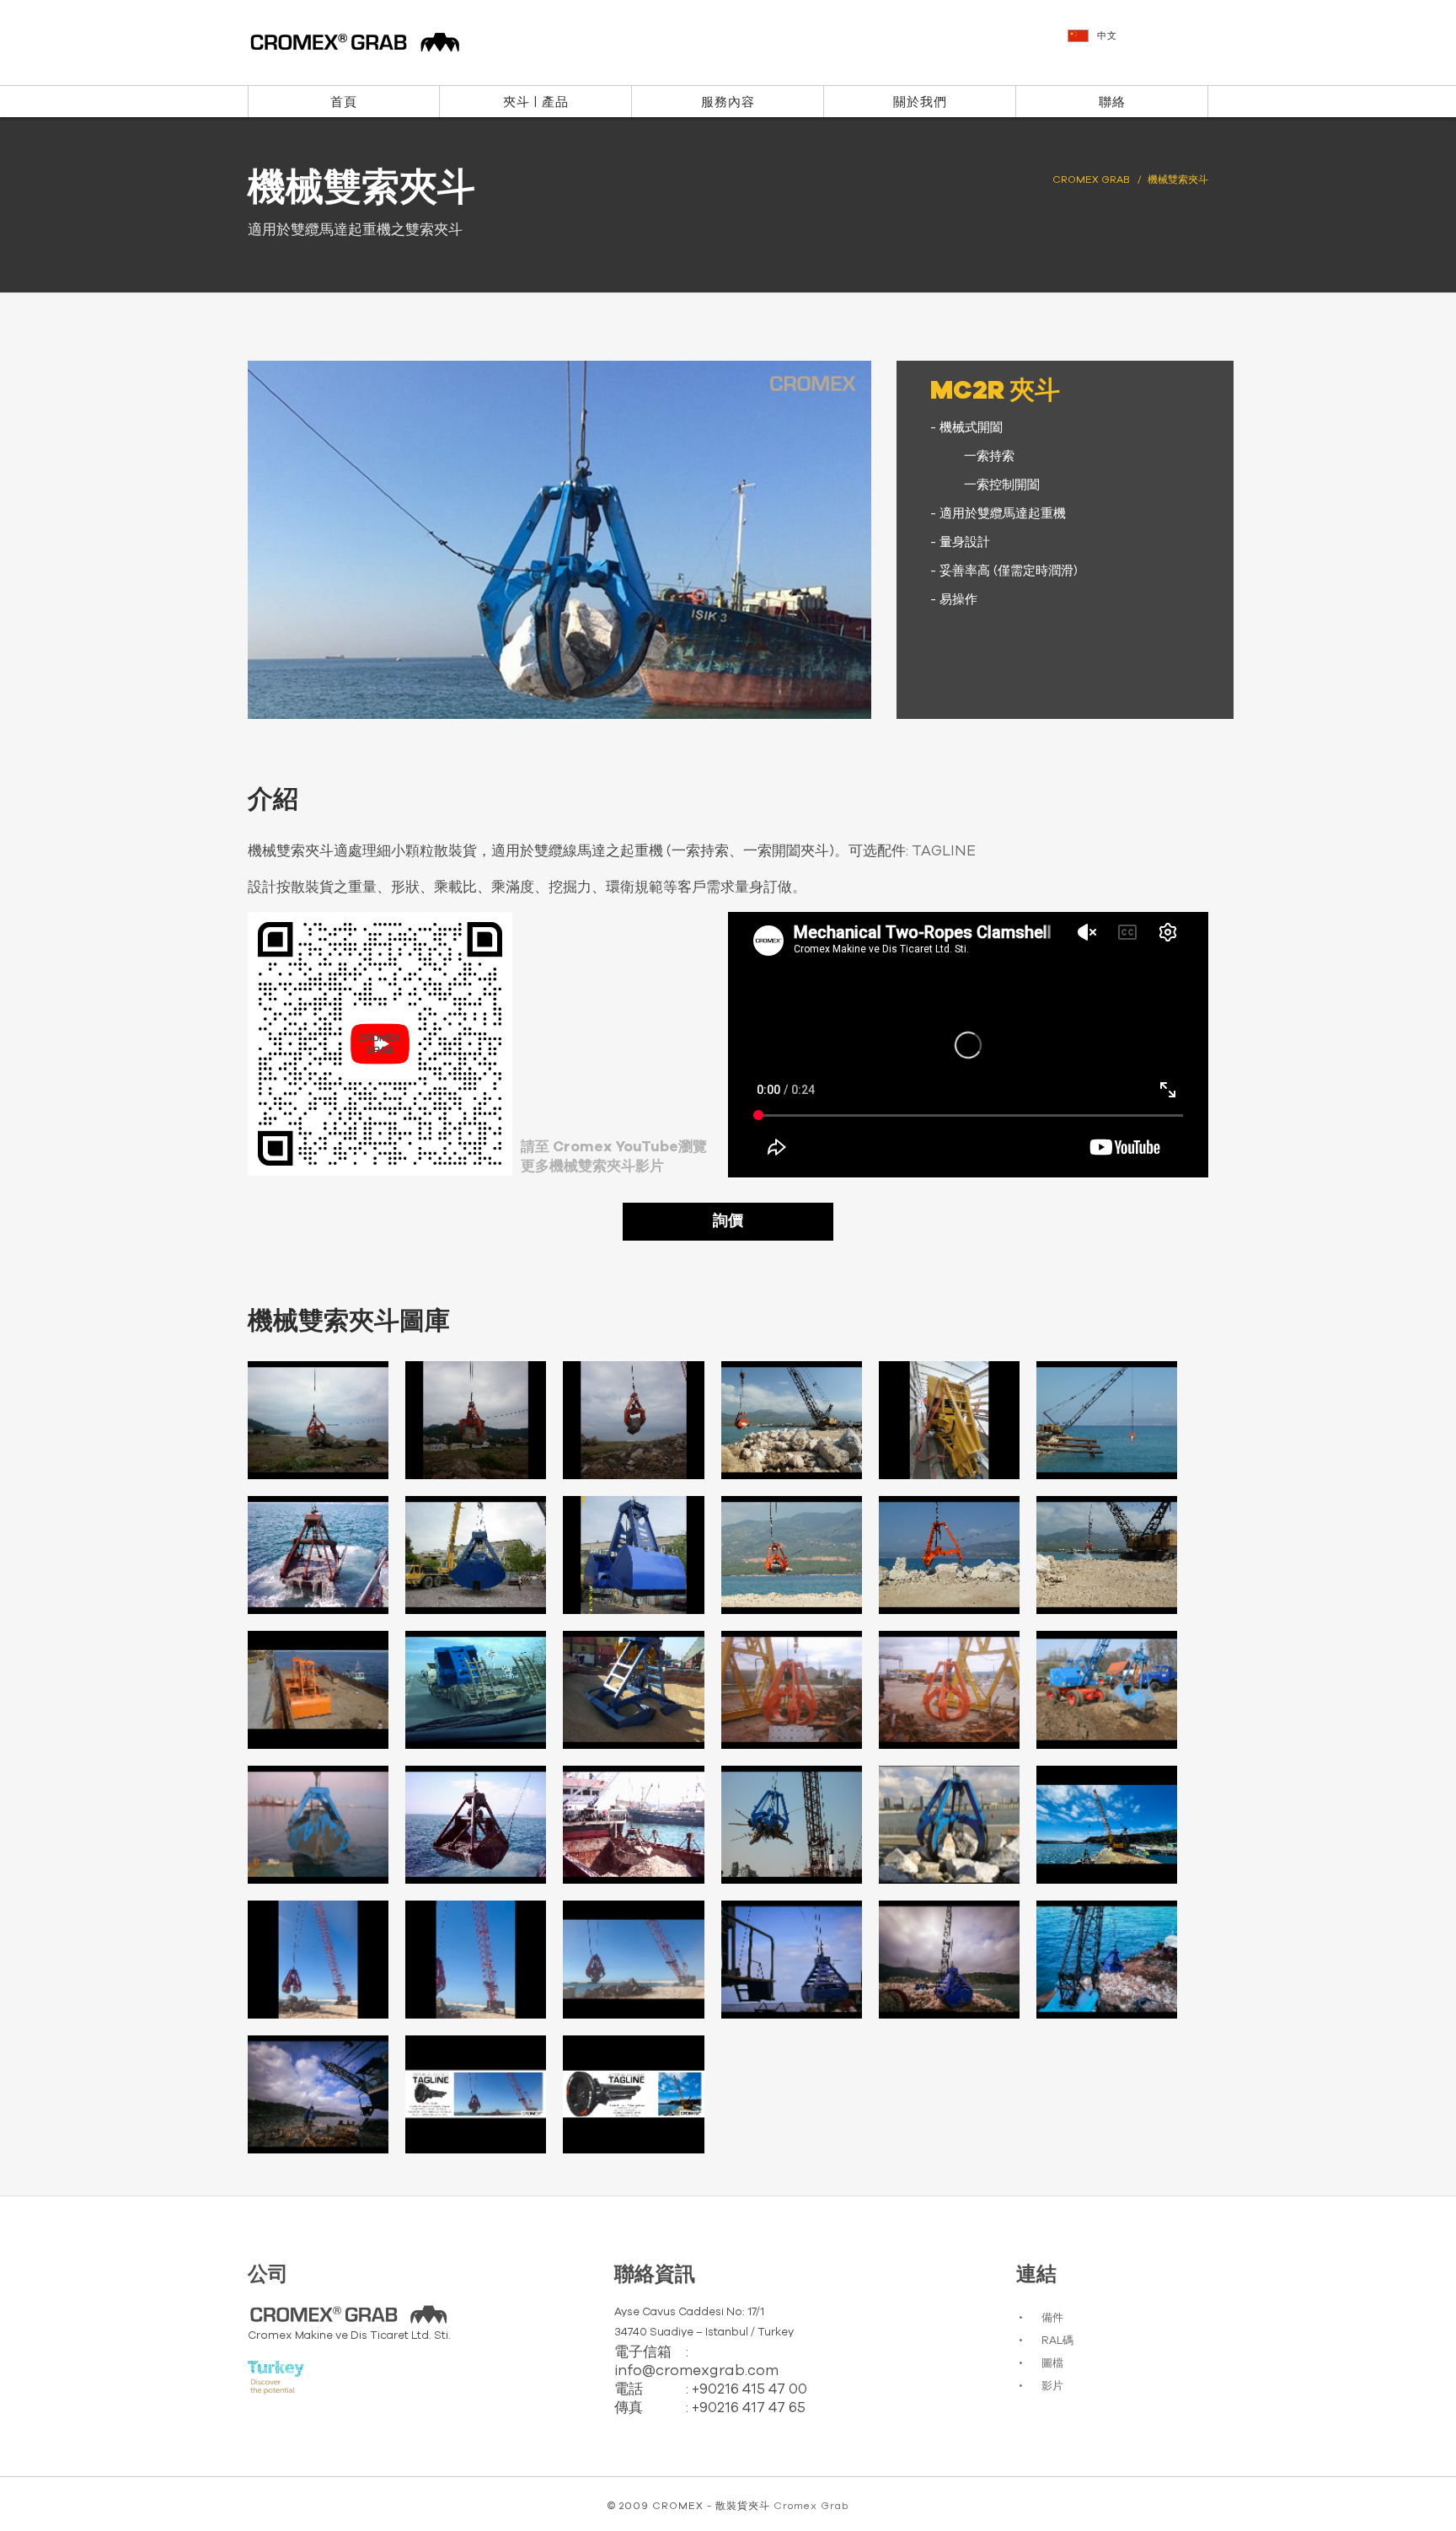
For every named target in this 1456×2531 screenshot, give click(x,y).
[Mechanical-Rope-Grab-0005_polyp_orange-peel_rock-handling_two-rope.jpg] (318, 1420)
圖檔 (1052, 2364)
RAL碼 (1057, 2341)
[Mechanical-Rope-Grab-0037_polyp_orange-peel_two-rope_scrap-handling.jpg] (792, 1690)
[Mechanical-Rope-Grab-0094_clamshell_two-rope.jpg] (633, 1825)
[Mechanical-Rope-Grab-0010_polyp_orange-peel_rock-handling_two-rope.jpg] (1107, 1420)
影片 (1052, 2386)
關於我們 (920, 102)
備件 (1052, 2318)
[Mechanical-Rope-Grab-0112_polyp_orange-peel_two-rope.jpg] (792, 1825)
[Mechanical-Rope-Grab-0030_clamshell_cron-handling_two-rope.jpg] (633, 1690)
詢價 (728, 1221)
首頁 (344, 102)
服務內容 (728, 102)
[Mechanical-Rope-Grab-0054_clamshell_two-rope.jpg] (1107, 1690)
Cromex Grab (811, 2506)
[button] (1140, 44)
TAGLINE (944, 851)
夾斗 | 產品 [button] (536, 102)
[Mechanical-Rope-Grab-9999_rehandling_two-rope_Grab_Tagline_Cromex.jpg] (633, 2094)
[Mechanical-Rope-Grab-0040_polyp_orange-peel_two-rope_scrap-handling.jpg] (949, 1690)
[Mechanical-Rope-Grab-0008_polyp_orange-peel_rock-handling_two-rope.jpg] (792, 1420)
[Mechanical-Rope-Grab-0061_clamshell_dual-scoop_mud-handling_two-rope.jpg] (318, 1825)
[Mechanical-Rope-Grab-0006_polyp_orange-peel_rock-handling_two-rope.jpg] (476, 1420)
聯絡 (1112, 102)
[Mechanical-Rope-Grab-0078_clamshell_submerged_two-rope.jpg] (476, 1825)
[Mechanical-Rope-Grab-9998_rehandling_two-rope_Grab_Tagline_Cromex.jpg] (476, 2094)
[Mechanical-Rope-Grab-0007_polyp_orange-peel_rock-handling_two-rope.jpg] (633, 1420)
